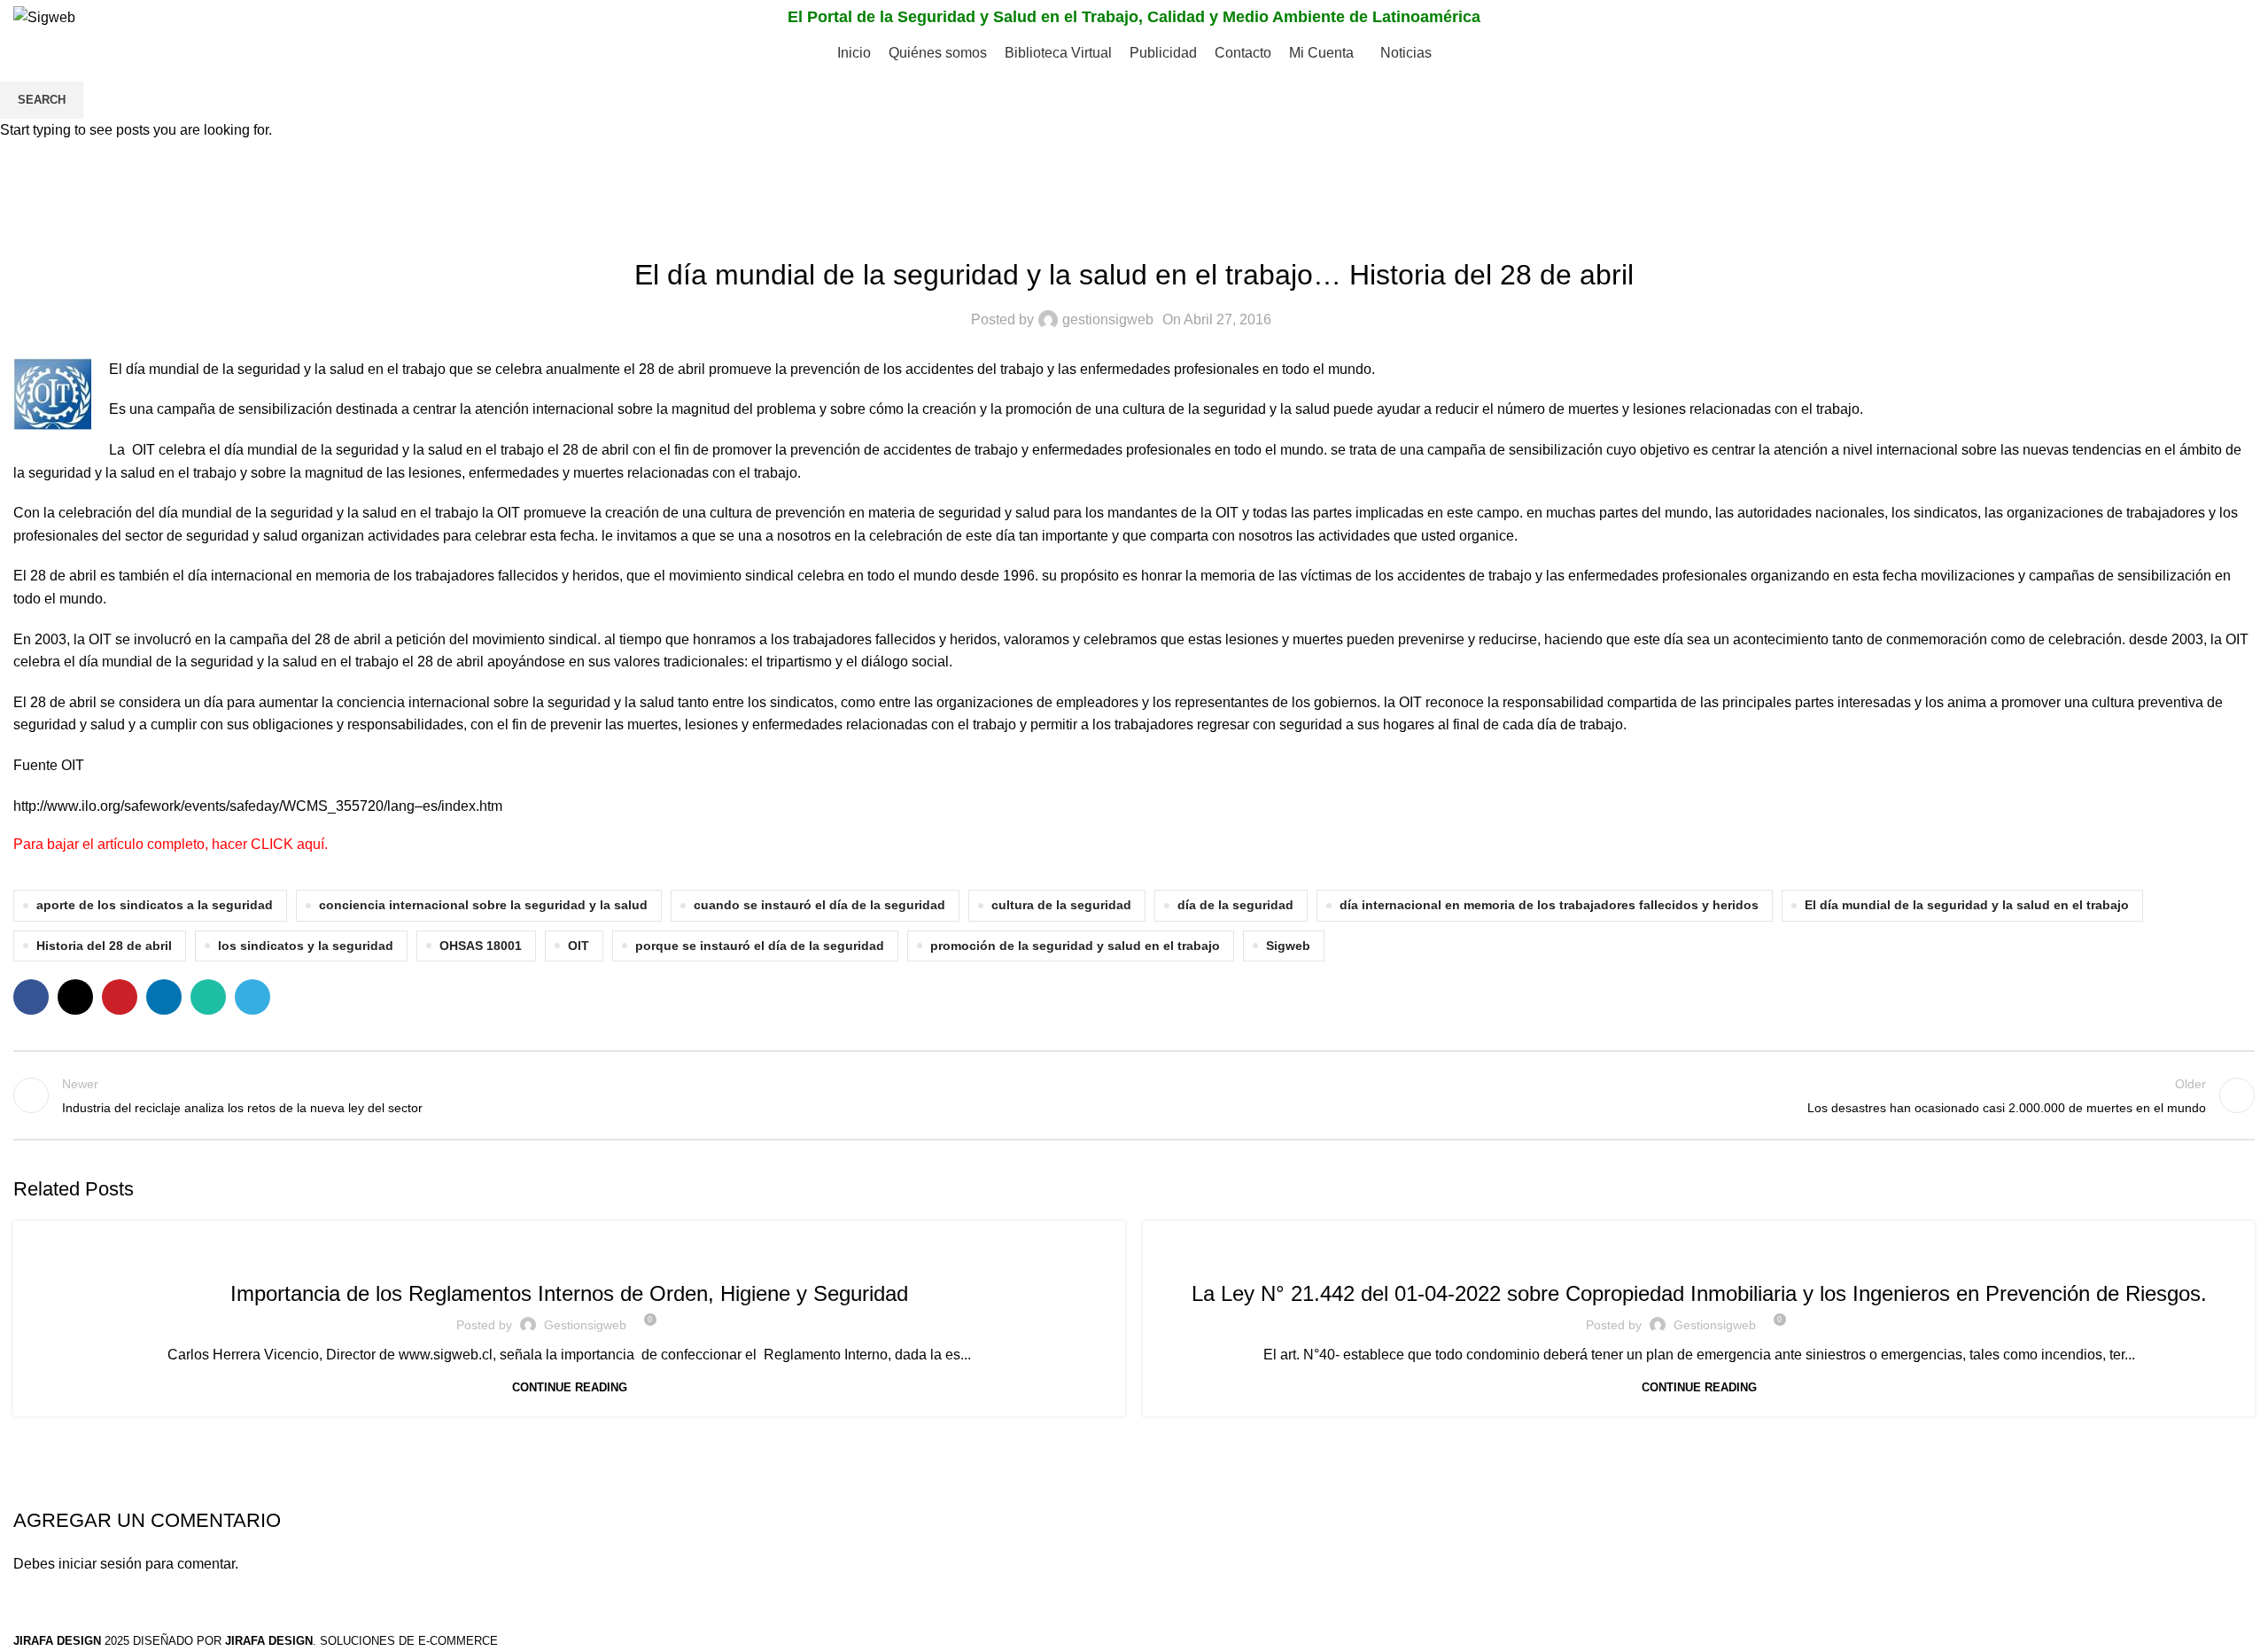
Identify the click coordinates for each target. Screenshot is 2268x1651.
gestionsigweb (585, 1325)
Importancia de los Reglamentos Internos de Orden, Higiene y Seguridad (569, 1293)
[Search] (2236, 18)
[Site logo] (44, 16)
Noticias (569, 1254)
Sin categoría (1699, 1254)
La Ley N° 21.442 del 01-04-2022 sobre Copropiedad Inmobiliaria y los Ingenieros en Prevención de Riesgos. (1699, 1293)
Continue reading (570, 1387)
